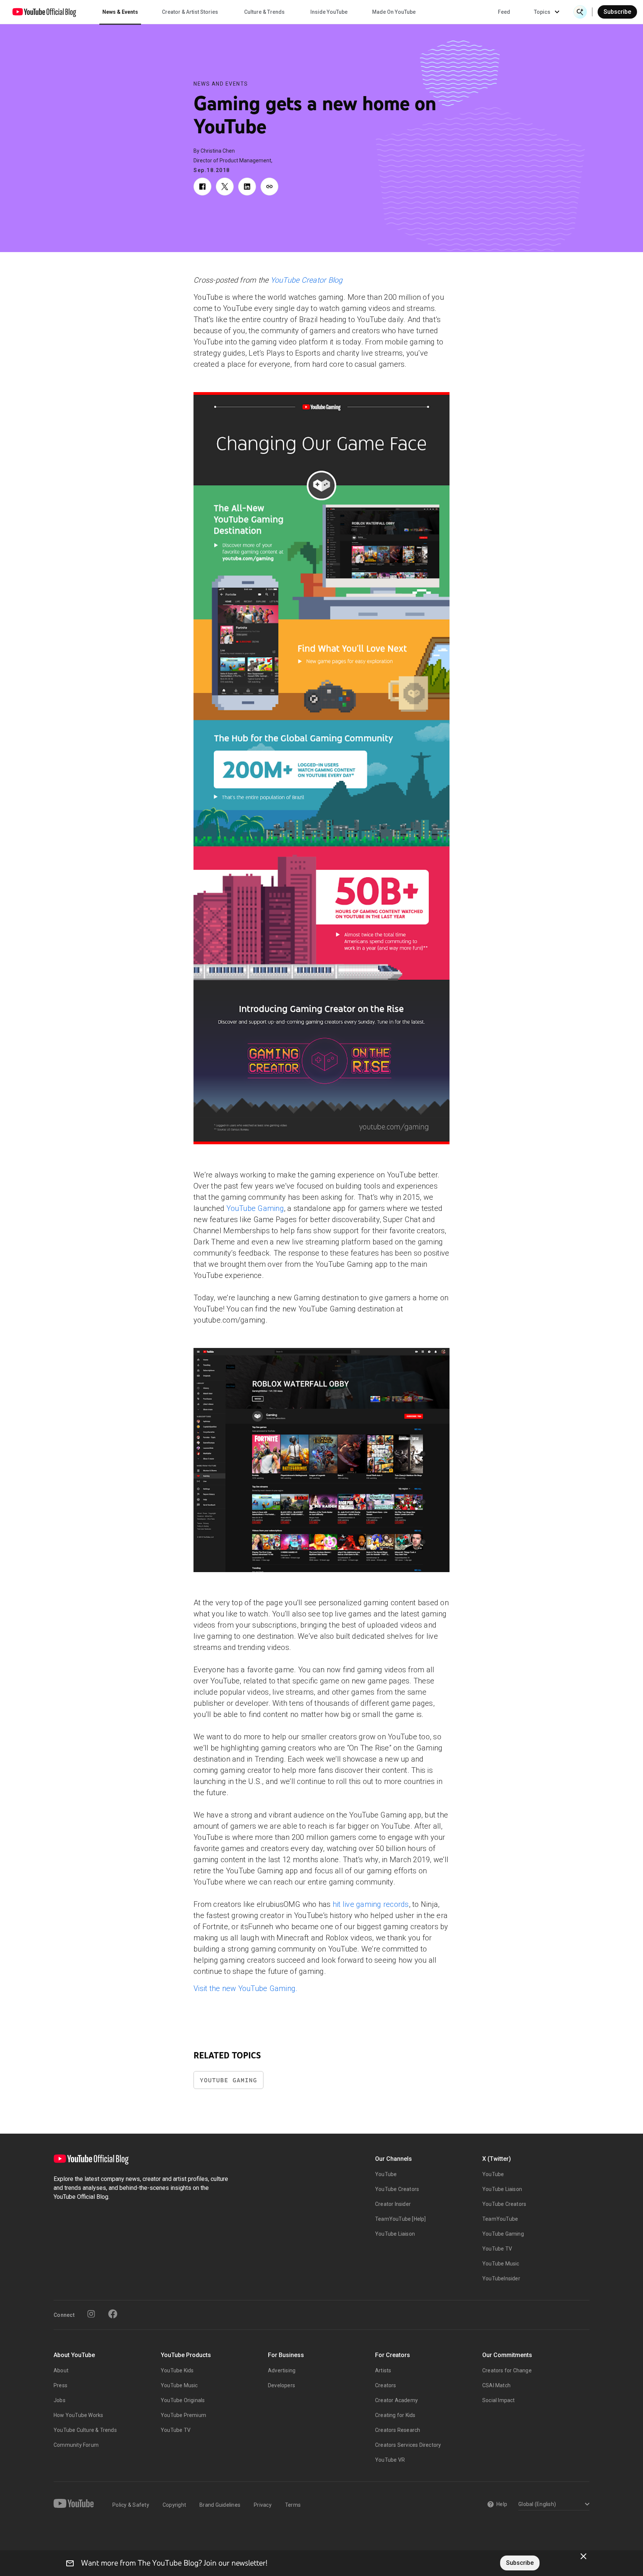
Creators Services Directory (408, 2445)
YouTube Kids (177, 2370)
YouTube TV (497, 2249)
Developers (281, 2385)
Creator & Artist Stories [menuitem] (190, 12)
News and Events (221, 84)
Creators (386, 2385)
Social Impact (499, 2400)
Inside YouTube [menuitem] (329, 12)
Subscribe (617, 12)
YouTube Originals (183, 2400)
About (61, 2370)
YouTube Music (501, 2264)
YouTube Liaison (395, 2234)
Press (60, 2385)
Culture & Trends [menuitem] (264, 12)
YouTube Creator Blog (307, 280)
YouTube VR (390, 2460)
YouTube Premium (183, 2415)
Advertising (282, 2370)
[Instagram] (91, 2314)
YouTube (386, 2174)
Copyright (174, 2505)
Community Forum (76, 2445)
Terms (293, 2505)
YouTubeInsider (501, 2278)
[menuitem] (504, 12)
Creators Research (398, 2430)
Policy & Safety (131, 2505)
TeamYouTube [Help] (401, 2219)
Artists (383, 2370)
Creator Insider (393, 2204)
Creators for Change (507, 2370)
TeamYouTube (500, 2219)
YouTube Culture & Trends (85, 2430)
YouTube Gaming (255, 1208)
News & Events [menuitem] (120, 12)
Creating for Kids (395, 2415)
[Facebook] (113, 2314)
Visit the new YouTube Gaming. (245, 1988)
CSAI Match (496, 2385)
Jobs (60, 2400)
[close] (583, 2556)
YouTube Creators (397, 2189)
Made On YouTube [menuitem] (394, 12)
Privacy (263, 2505)
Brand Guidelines (220, 2505)
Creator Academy (396, 2400)
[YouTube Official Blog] (44, 12)
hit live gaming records (371, 1904)
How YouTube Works (78, 2415)
